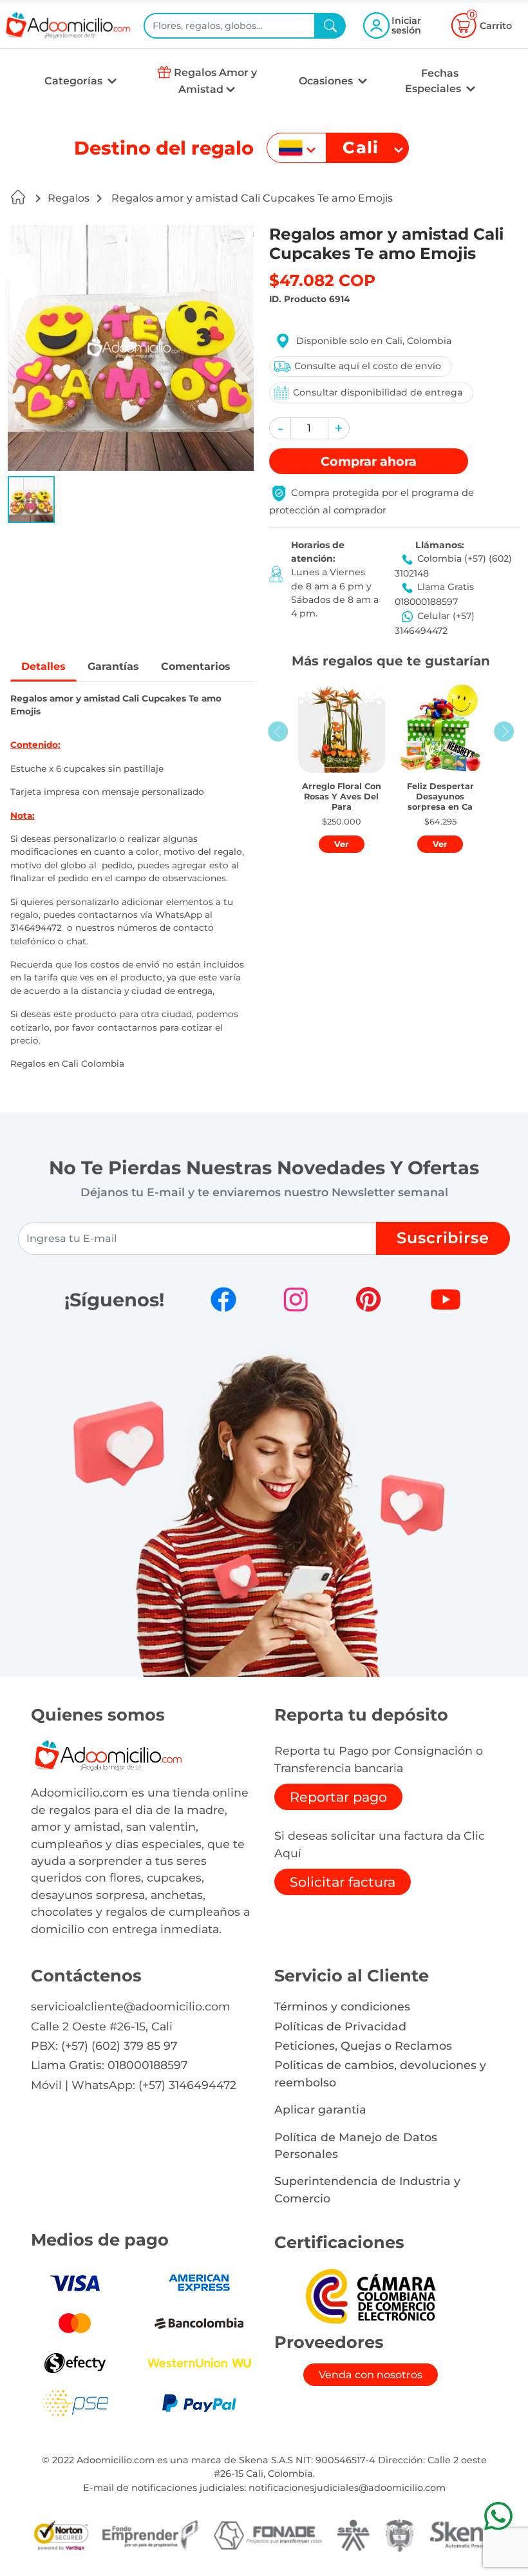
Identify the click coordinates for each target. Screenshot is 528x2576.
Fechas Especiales (434, 81)
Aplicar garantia (320, 2109)
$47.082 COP (322, 280)
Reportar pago (338, 1797)
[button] (31, 500)
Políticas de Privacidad (340, 2026)
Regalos (69, 198)
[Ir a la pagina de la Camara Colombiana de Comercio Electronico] (370, 2295)
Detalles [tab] (43, 666)
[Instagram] (296, 1299)
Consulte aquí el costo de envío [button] (368, 366)
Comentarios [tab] (196, 666)
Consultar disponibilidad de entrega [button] (378, 392)
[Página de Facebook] (223, 1299)
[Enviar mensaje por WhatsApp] (498, 2516)
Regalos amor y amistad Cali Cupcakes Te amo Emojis (251, 198)
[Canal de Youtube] (446, 1299)
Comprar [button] (369, 461)
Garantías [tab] (113, 666)
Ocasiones (327, 81)
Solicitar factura (343, 1882)
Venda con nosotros (371, 2375)
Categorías (75, 81)
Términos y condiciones (342, 2006)
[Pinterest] (368, 1299)
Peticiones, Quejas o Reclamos (363, 2046)
